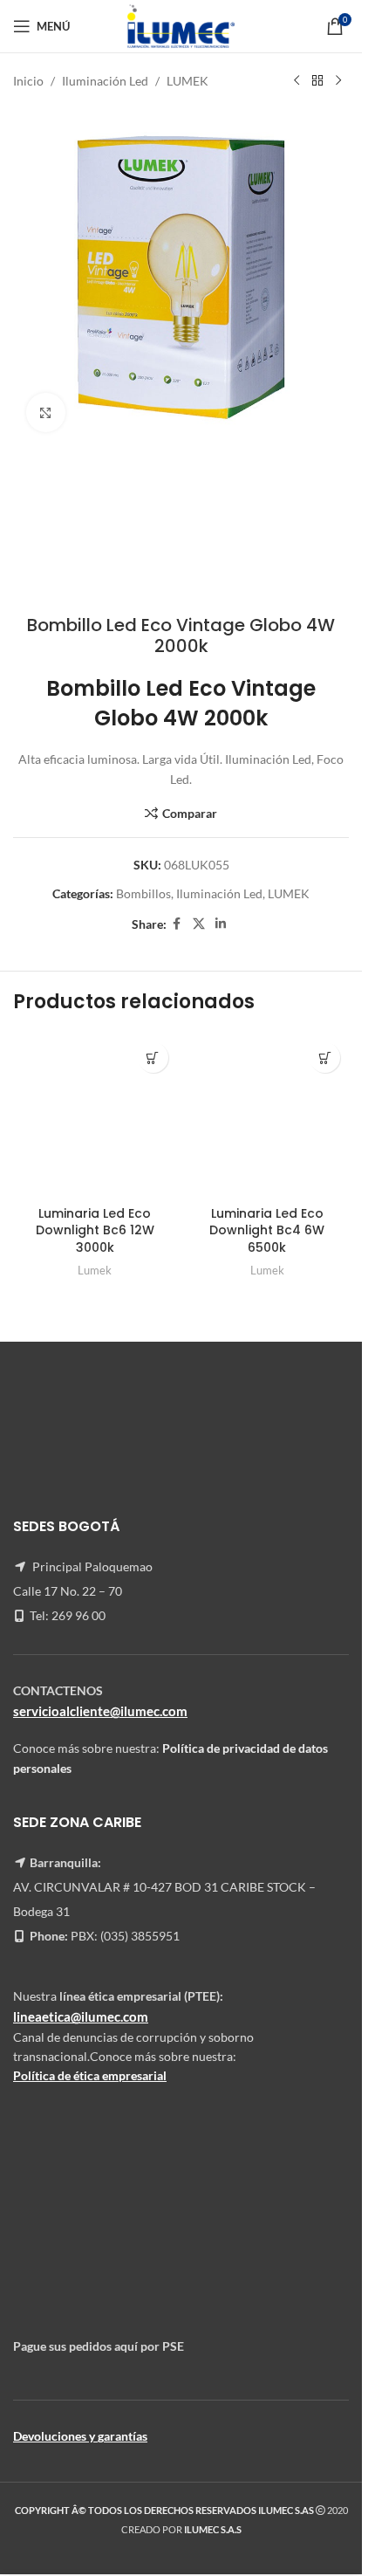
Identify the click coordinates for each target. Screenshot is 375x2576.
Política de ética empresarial (90, 2075)
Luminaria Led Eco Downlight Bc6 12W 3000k (95, 1230)
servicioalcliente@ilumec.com (100, 1710)
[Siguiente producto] (338, 81)
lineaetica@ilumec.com (81, 2016)
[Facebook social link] (177, 924)
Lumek (95, 1270)
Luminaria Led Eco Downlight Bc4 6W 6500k (267, 1230)
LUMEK (187, 81)
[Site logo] (181, 25)
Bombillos (143, 893)
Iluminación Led (105, 81)
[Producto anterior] (297, 81)
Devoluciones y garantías (80, 2436)
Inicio (28, 81)
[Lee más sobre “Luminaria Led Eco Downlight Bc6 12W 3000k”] (153, 1058)
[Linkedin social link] (221, 924)
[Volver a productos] (317, 81)
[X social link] (199, 924)
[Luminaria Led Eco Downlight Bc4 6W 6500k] (268, 1116)
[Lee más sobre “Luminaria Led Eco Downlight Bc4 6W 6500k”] (325, 1058)
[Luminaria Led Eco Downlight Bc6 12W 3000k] (95, 1116)
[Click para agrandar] (46, 412)
